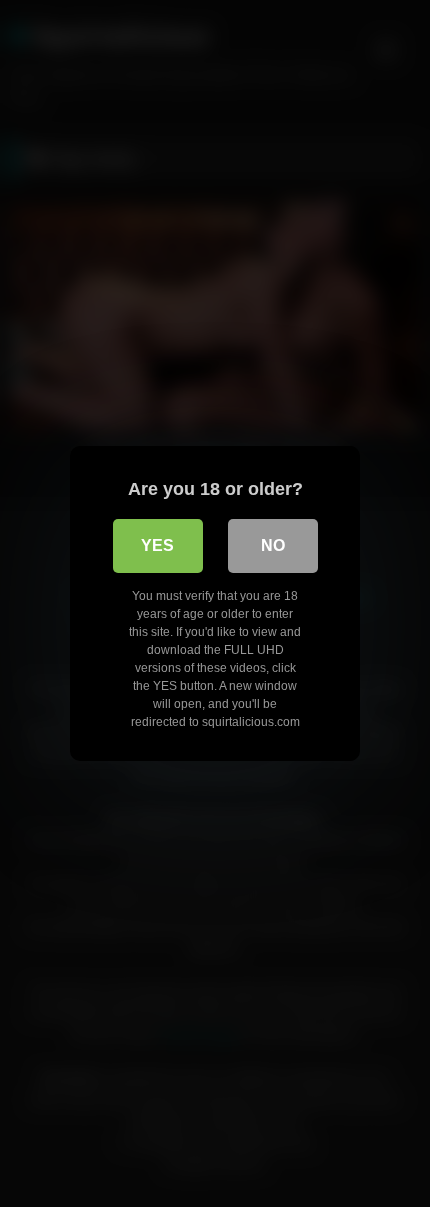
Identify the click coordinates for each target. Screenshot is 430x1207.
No (273, 545)
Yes (157, 545)
